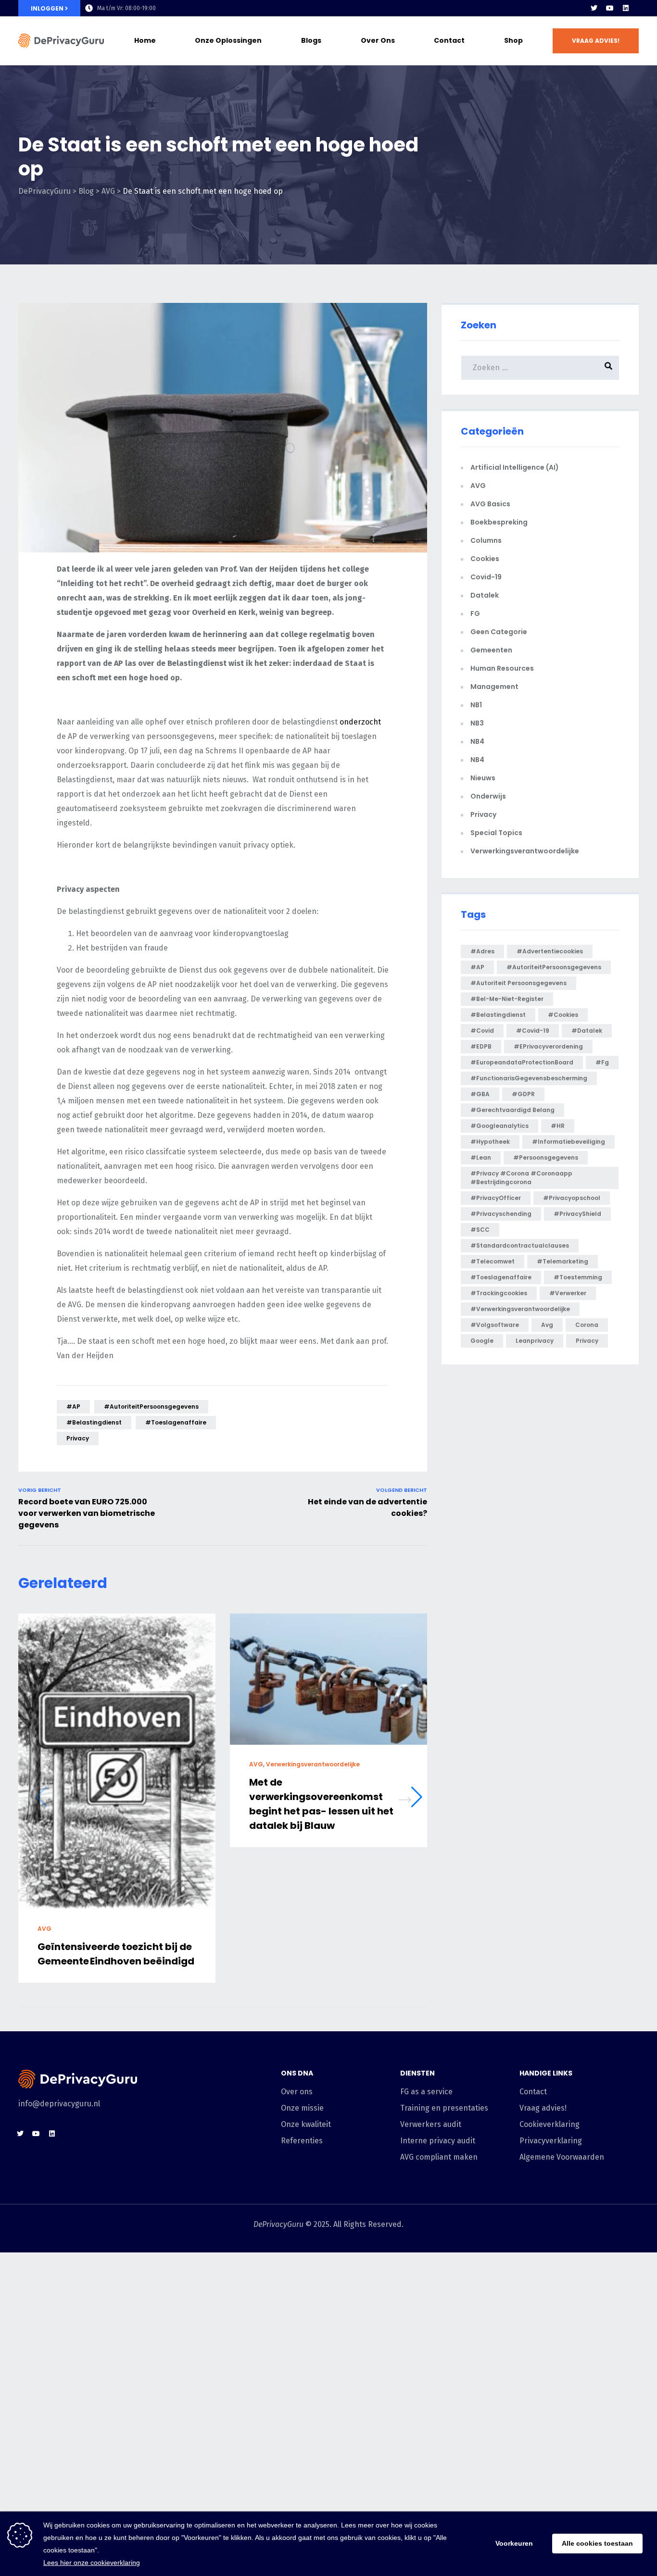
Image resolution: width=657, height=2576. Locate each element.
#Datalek (587, 1031)
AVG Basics (490, 504)
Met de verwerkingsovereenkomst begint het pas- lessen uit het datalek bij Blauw (321, 1804)
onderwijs (488, 796)
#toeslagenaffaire (176, 1422)
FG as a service (426, 2092)
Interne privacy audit (438, 2141)
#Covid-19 (533, 1031)
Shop (513, 40)
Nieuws (483, 778)
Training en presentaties (444, 2108)
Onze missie (302, 2108)
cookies (485, 559)
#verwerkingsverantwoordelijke (520, 1309)
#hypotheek (490, 1142)
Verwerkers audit (431, 2124)
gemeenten (491, 650)
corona (587, 1325)
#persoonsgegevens (546, 1157)
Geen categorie (499, 632)
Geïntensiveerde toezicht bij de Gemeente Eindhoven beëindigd (116, 1954)
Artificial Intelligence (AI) (515, 467)
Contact (449, 40)
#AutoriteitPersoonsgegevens (151, 1407)
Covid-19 (486, 577)
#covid (482, 1031)
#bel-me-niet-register (507, 999)
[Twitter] (594, 8)
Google (482, 1341)
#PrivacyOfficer (496, 1198)
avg (547, 1325)
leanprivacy (535, 1341)
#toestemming (578, 1277)
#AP (73, 1407)
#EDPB (481, 1046)
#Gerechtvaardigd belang (512, 1110)
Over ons (378, 40)
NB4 (477, 741)
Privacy (483, 814)
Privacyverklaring (551, 2141)
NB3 (477, 723)
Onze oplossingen (228, 40)
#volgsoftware (495, 1325)
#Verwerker (568, 1293)
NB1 (476, 705)
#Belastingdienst (94, 1422)
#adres (482, 951)
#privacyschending (501, 1214)
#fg (602, 1062)
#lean (481, 1157)
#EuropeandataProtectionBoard (522, 1062)
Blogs (311, 40)
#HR (558, 1126)
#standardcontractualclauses (520, 1245)
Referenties (302, 2141)
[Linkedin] (626, 8)
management (494, 687)
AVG (44, 1929)
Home (145, 40)
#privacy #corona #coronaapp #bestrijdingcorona (521, 1178)
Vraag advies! (543, 2108)
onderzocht (360, 722)
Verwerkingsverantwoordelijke (313, 1765)
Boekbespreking (499, 522)
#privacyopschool (572, 1198)
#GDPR (523, 1094)
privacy (78, 1438)
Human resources (502, 668)
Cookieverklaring (550, 2124)
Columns (486, 540)
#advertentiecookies (550, 951)
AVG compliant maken (439, 2157)
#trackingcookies (499, 1293)
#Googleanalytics (499, 1126)
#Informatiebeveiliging (569, 1142)
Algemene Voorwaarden (562, 2157)
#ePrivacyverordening (548, 1046)
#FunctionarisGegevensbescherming (529, 1078)
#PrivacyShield (577, 1214)
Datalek (485, 595)
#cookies (563, 1015)
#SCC (480, 1230)
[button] (596, 41)
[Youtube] (610, 8)
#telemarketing (562, 1261)
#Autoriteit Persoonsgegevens (518, 983)
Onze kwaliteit (306, 2124)
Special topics (496, 833)
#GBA (480, 1094)
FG (475, 613)
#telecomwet (493, 1261)
